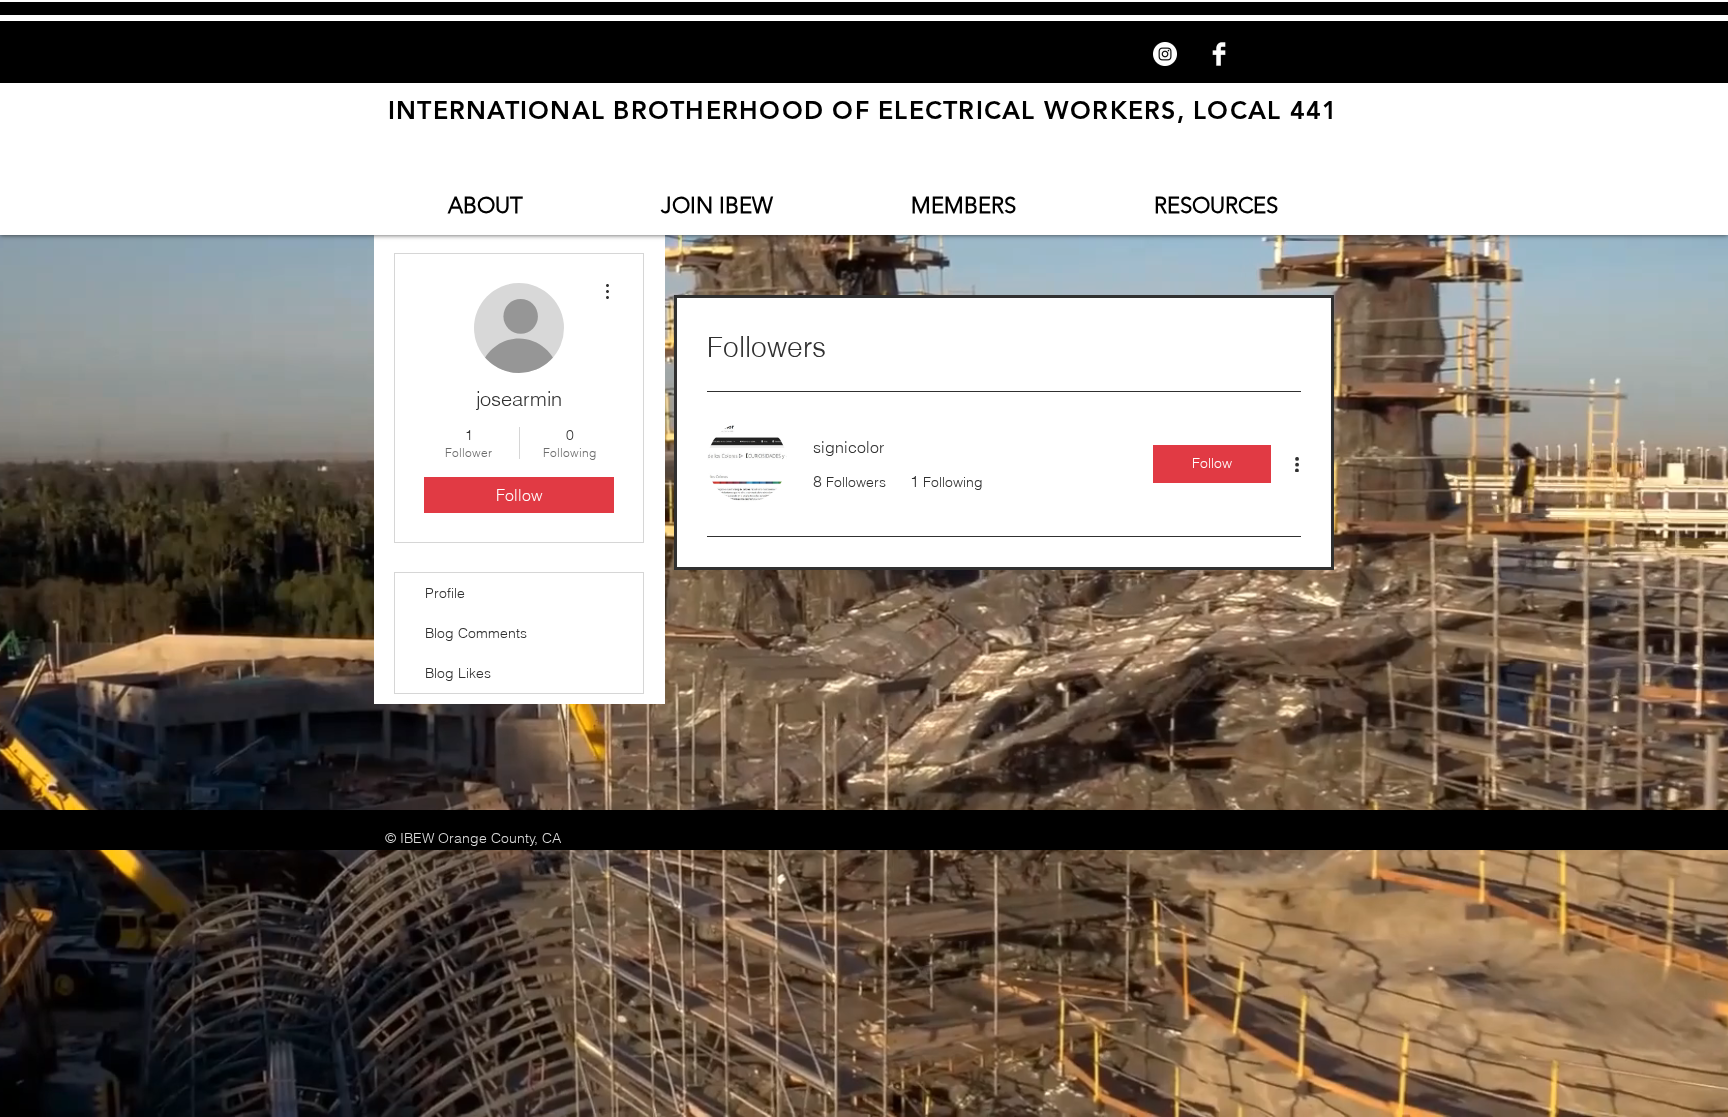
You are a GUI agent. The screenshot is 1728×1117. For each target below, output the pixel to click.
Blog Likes (458, 673)
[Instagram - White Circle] (1165, 54)
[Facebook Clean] (1219, 54)
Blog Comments (476, 633)
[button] (485, 205)
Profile (445, 593)
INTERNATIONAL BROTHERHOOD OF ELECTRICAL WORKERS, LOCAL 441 (863, 110)
